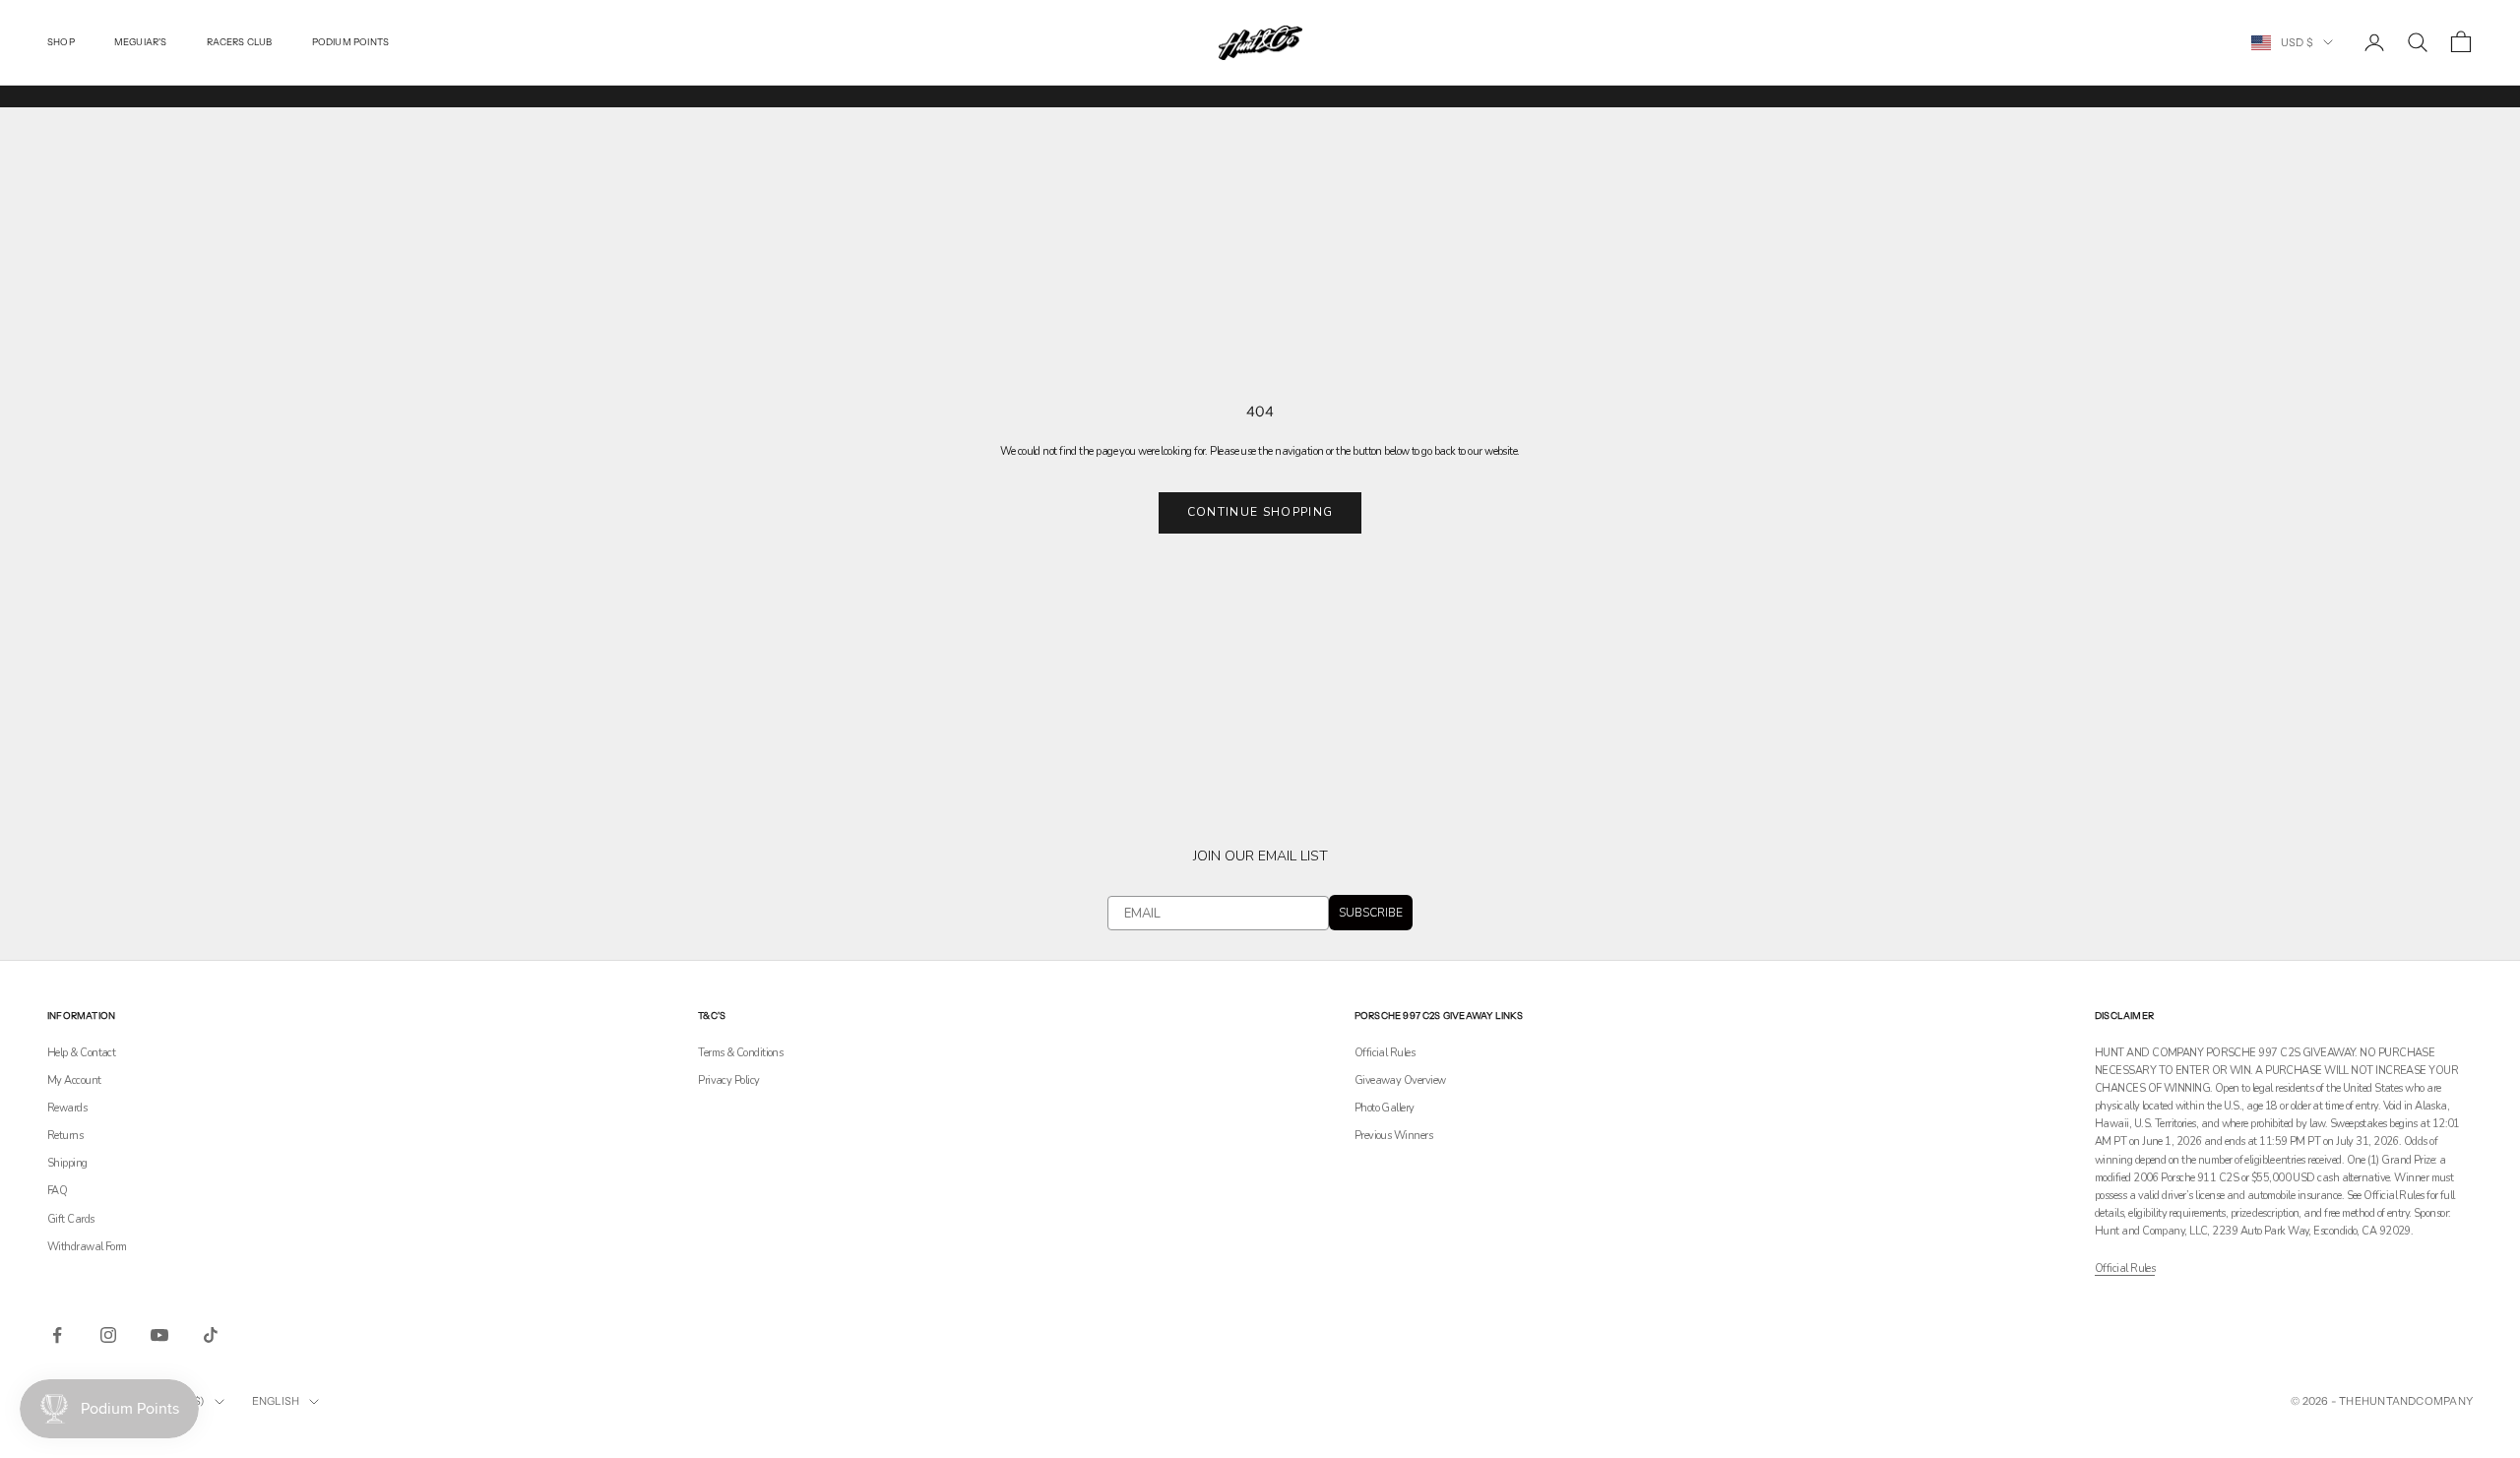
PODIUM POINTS (351, 42)
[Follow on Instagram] (108, 1335)
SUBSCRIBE (1371, 913)
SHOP (61, 42)
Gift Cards (71, 1219)
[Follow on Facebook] (57, 1335)
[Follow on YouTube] (159, 1335)
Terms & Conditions (740, 1053)
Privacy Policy (728, 1080)
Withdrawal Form (87, 1247)
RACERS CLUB (240, 42)
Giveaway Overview (1400, 1080)
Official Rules (1385, 1053)
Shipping (67, 1163)
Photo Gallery (1385, 1108)
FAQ (57, 1191)
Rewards (67, 1108)
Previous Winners (1393, 1136)
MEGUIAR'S (141, 42)
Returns (65, 1136)
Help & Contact (81, 1053)
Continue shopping (1260, 512)
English (276, 1401)
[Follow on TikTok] (211, 1335)
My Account (74, 1080)
